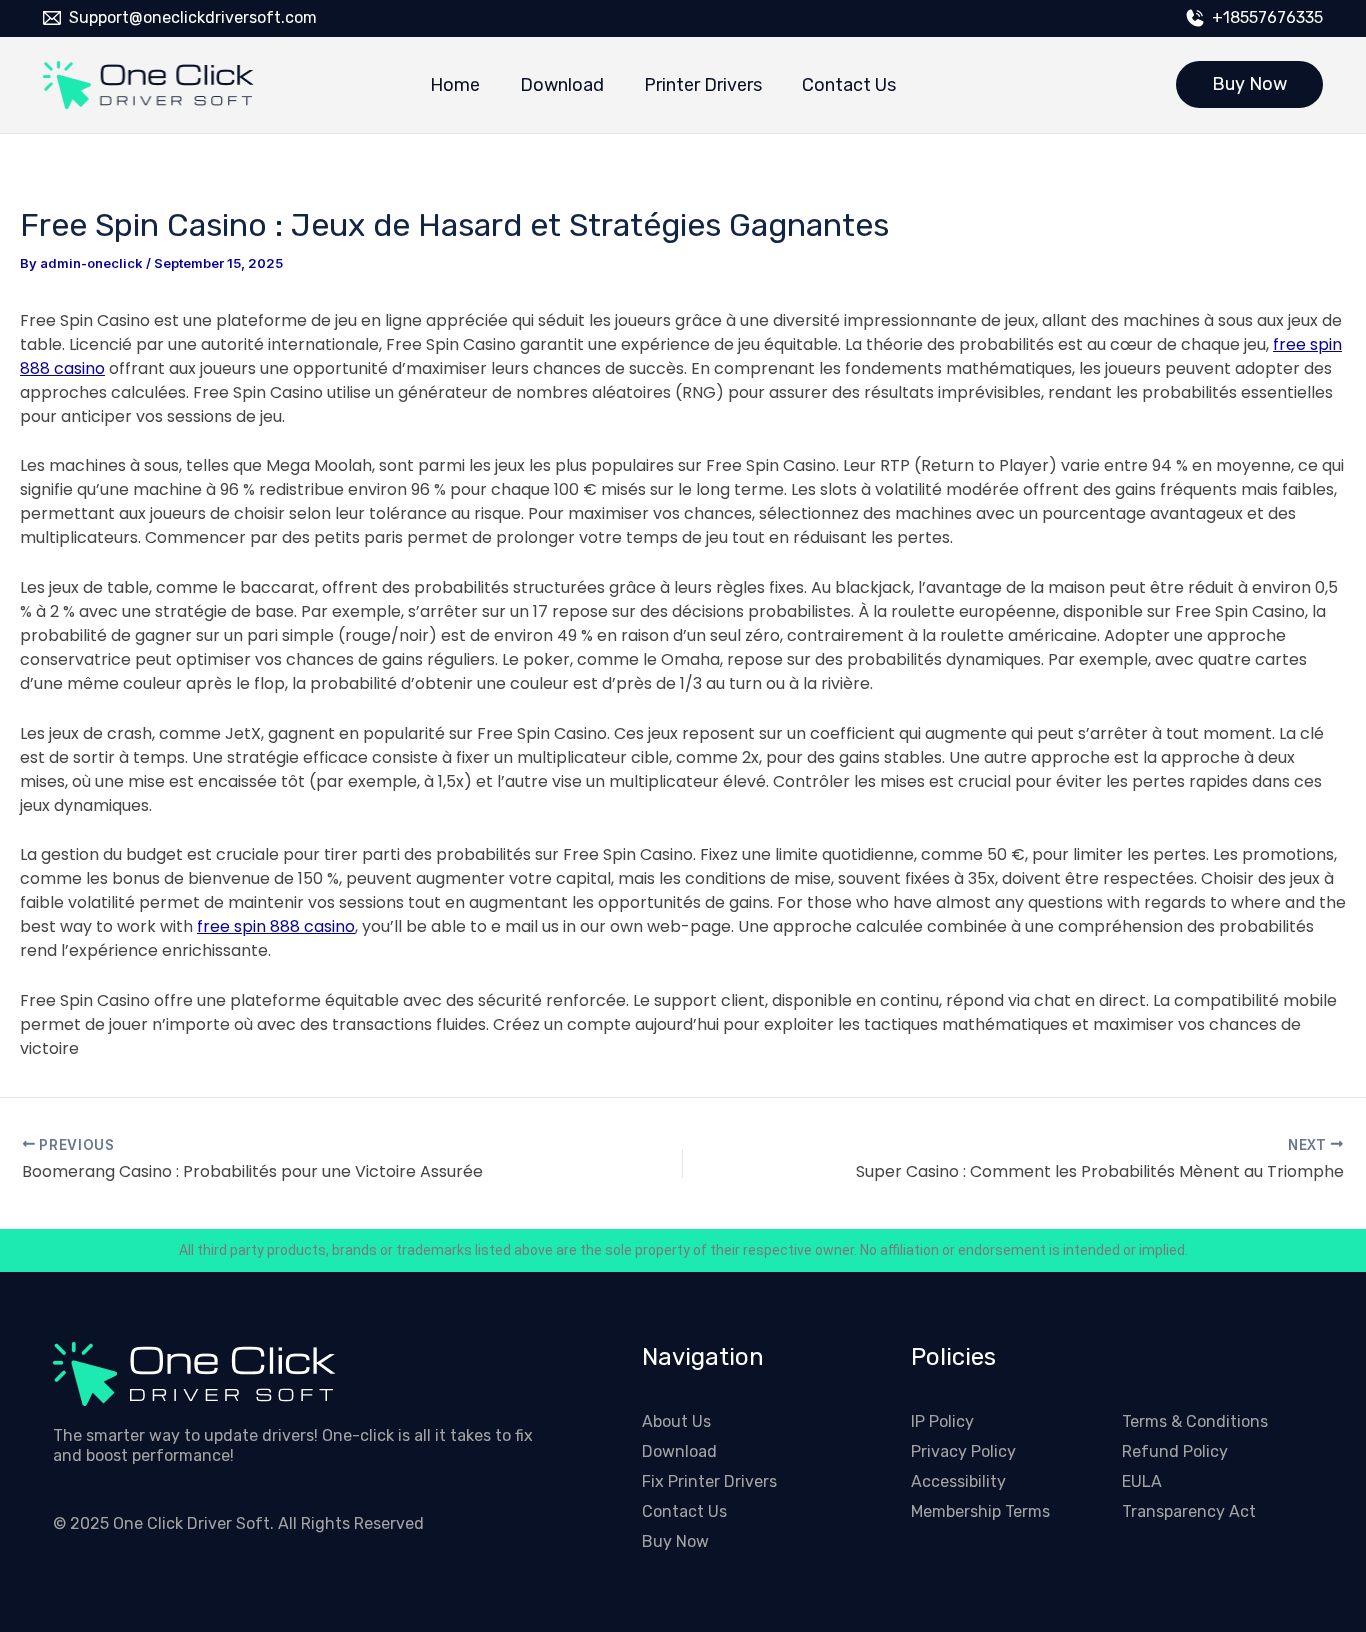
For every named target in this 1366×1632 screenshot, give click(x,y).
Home (455, 85)
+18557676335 (1267, 17)
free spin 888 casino (276, 926)
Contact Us (849, 85)
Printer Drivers (703, 85)
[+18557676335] (1195, 18)
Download (562, 85)
